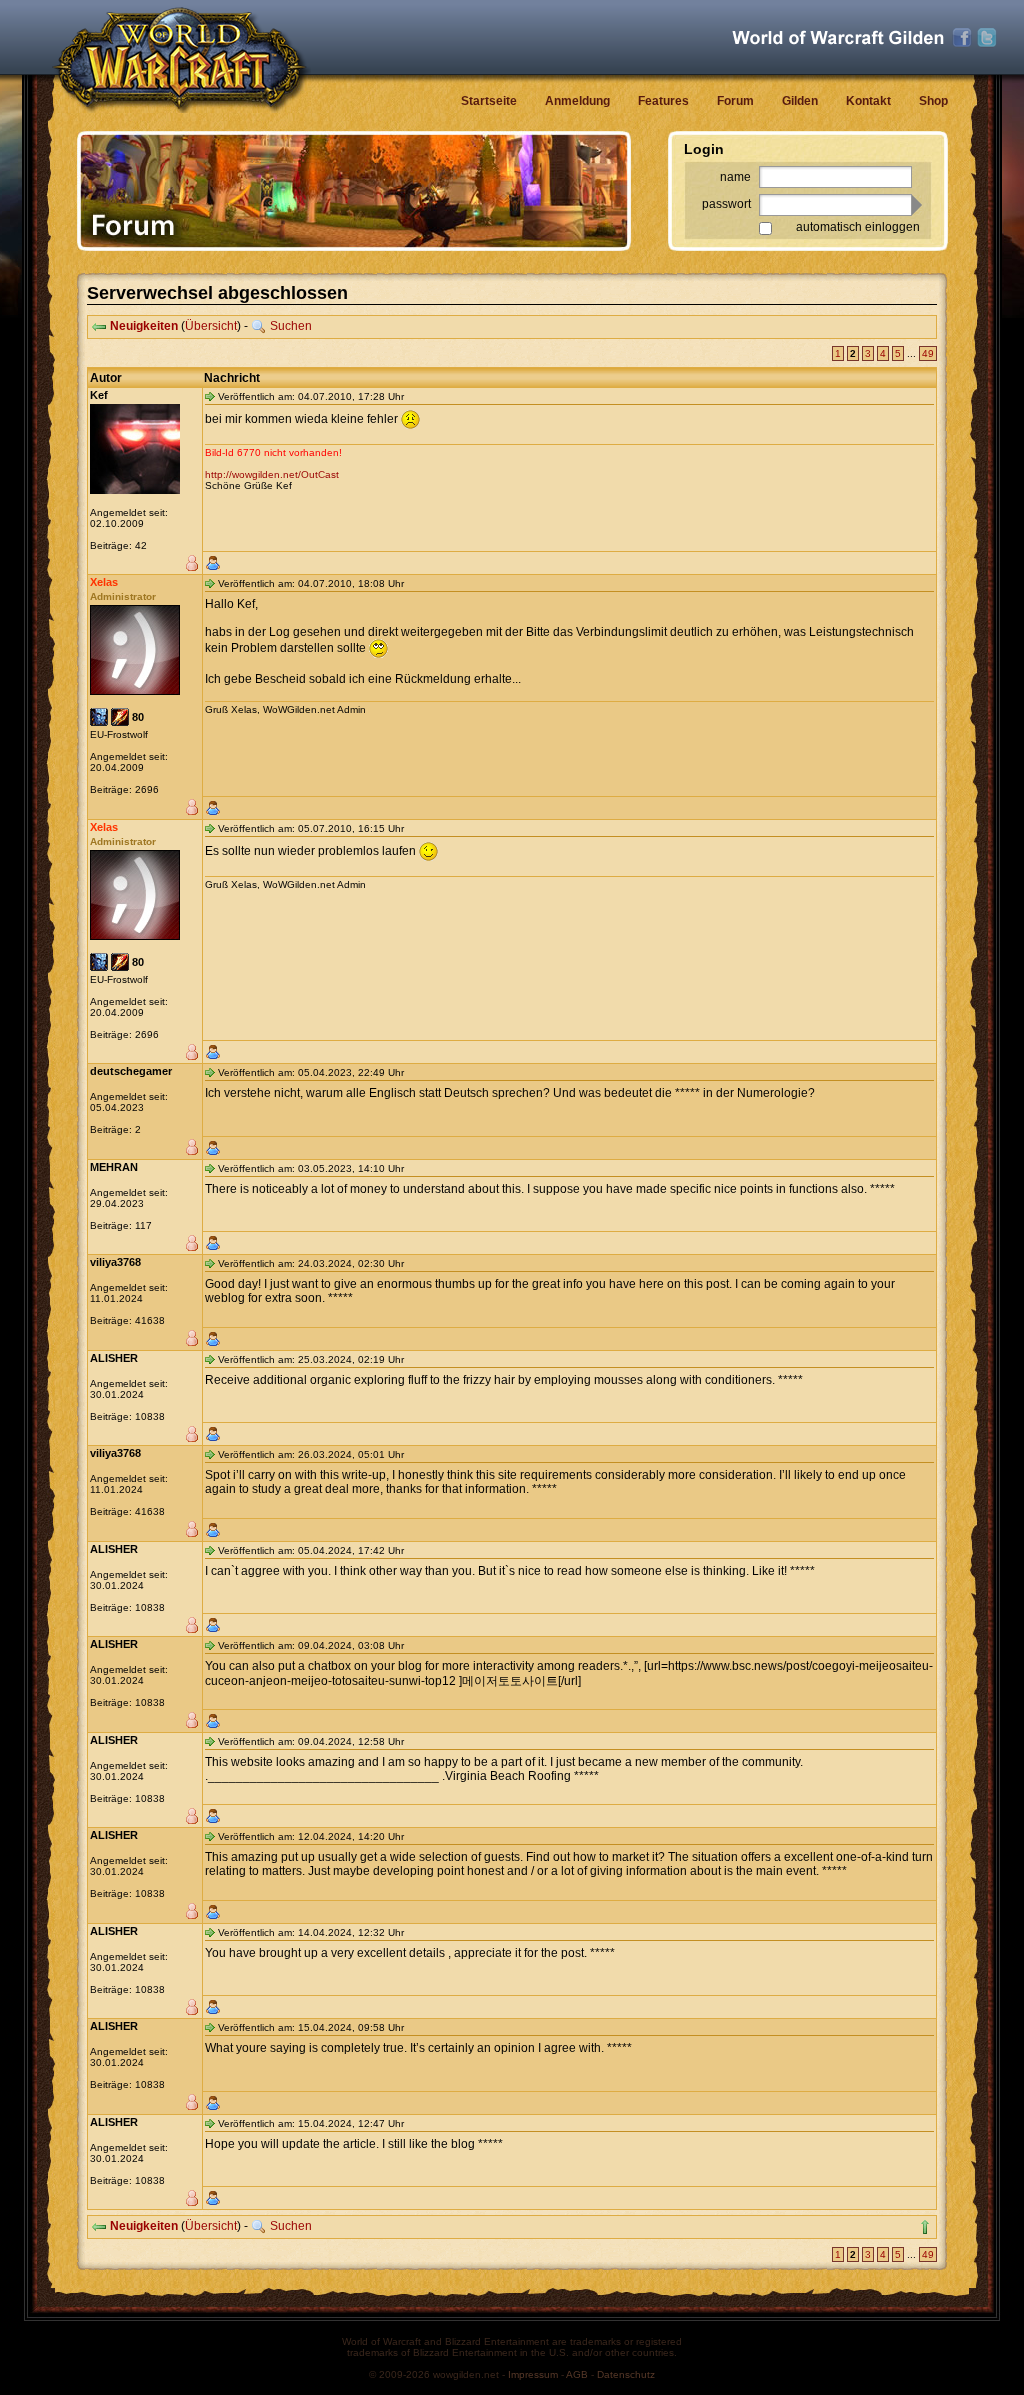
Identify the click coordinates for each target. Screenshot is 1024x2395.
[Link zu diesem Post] (210, 396)
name (735, 177)
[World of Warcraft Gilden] (838, 37)
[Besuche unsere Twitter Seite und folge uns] (987, 38)
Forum (735, 101)
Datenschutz (626, 2374)
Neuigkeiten (144, 326)
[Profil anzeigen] (213, 563)
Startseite (489, 101)
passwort (726, 204)
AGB (577, 2374)
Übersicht (211, 326)
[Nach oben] (925, 2227)
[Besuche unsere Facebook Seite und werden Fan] (962, 38)
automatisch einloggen (858, 227)
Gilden (800, 101)
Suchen (291, 326)
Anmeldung (577, 101)
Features (663, 101)
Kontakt (868, 101)
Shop (933, 101)
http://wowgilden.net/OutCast (272, 474)
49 (928, 353)
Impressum (533, 2374)
